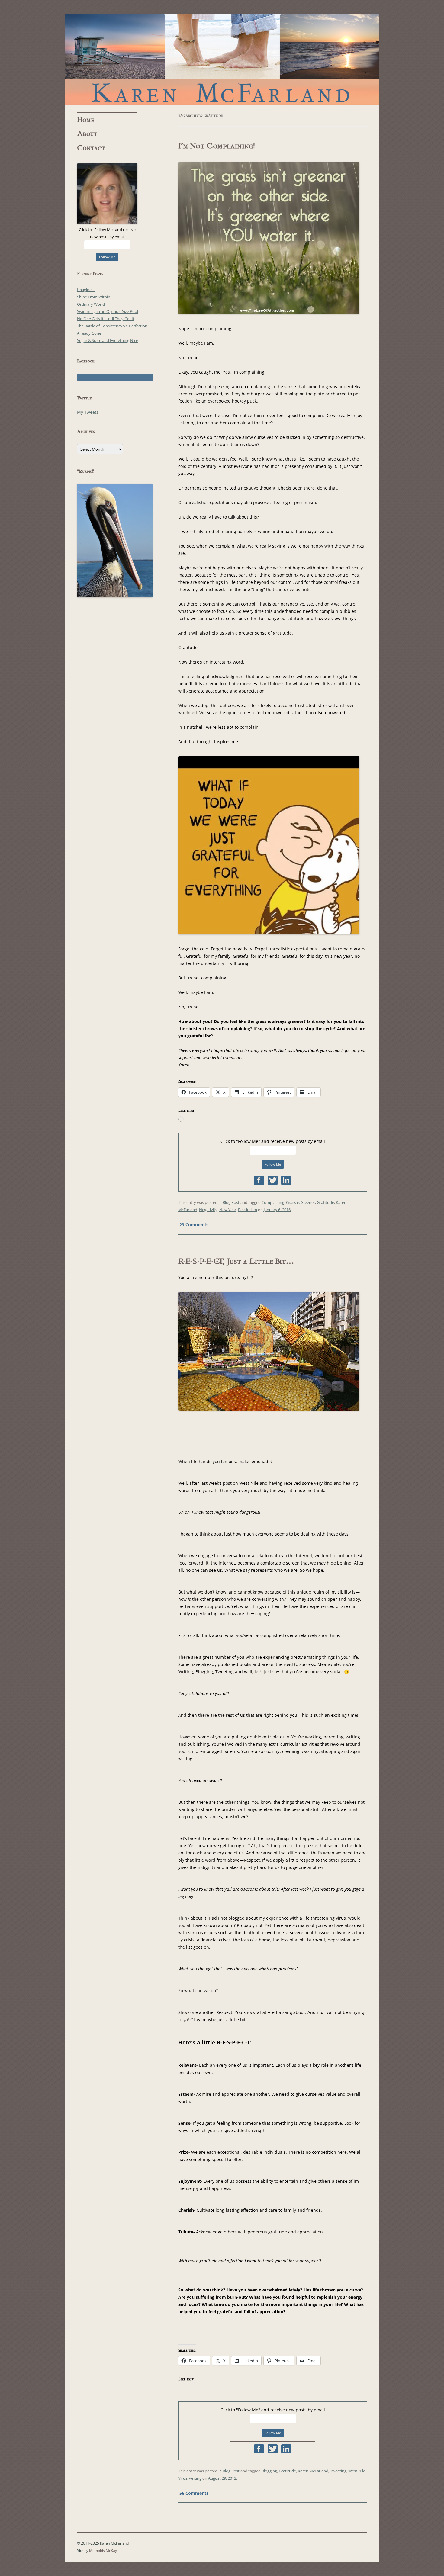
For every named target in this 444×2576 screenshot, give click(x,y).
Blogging (269, 2471)
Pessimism (248, 1210)
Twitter (273, 1180)
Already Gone (89, 333)
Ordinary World (91, 304)
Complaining (273, 1202)
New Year (228, 1210)
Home (86, 120)
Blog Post (231, 1202)
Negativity (208, 1210)
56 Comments (194, 2493)
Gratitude (325, 1202)
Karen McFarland (222, 60)
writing (195, 2478)
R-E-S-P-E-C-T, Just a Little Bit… (236, 1261)
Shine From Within (94, 297)
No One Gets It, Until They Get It (106, 319)
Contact (91, 148)
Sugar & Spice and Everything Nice (108, 340)
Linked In (286, 1180)
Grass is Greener (301, 1202)
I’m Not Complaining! (217, 146)
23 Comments (194, 1224)
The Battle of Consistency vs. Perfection (112, 326)
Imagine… (86, 290)
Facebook (259, 1180)
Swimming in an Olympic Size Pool (108, 311)
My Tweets (88, 412)
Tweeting (338, 2471)
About (87, 134)
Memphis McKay (103, 2550)
